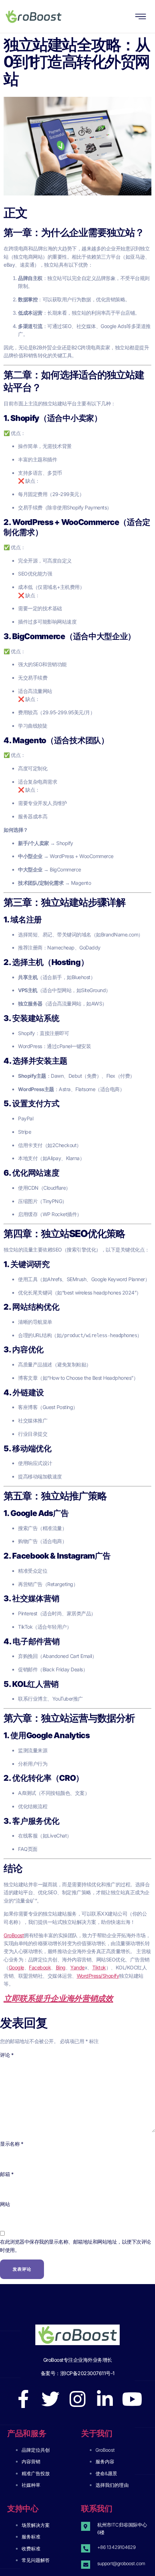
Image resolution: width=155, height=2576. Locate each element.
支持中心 (23, 2508)
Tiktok (99, 1967)
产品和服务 (27, 2433)
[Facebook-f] (23, 2399)
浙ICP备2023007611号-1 (87, 2373)
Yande (77, 1967)
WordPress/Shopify (98, 1976)
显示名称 (12, 2144)
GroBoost (14, 1935)
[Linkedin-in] (105, 2399)
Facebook (40, 1967)
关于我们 (97, 2433)
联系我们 (97, 2508)
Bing (61, 1967)
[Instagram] (77, 2399)
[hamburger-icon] (141, 17)
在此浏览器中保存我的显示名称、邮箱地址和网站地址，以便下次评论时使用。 (76, 2246)
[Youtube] (132, 2399)
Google (16, 1967)
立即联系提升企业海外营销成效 (58, 1998)
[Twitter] (50, 2399)
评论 (7, 2055)
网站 (5, 2204)
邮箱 (7, 2174)
